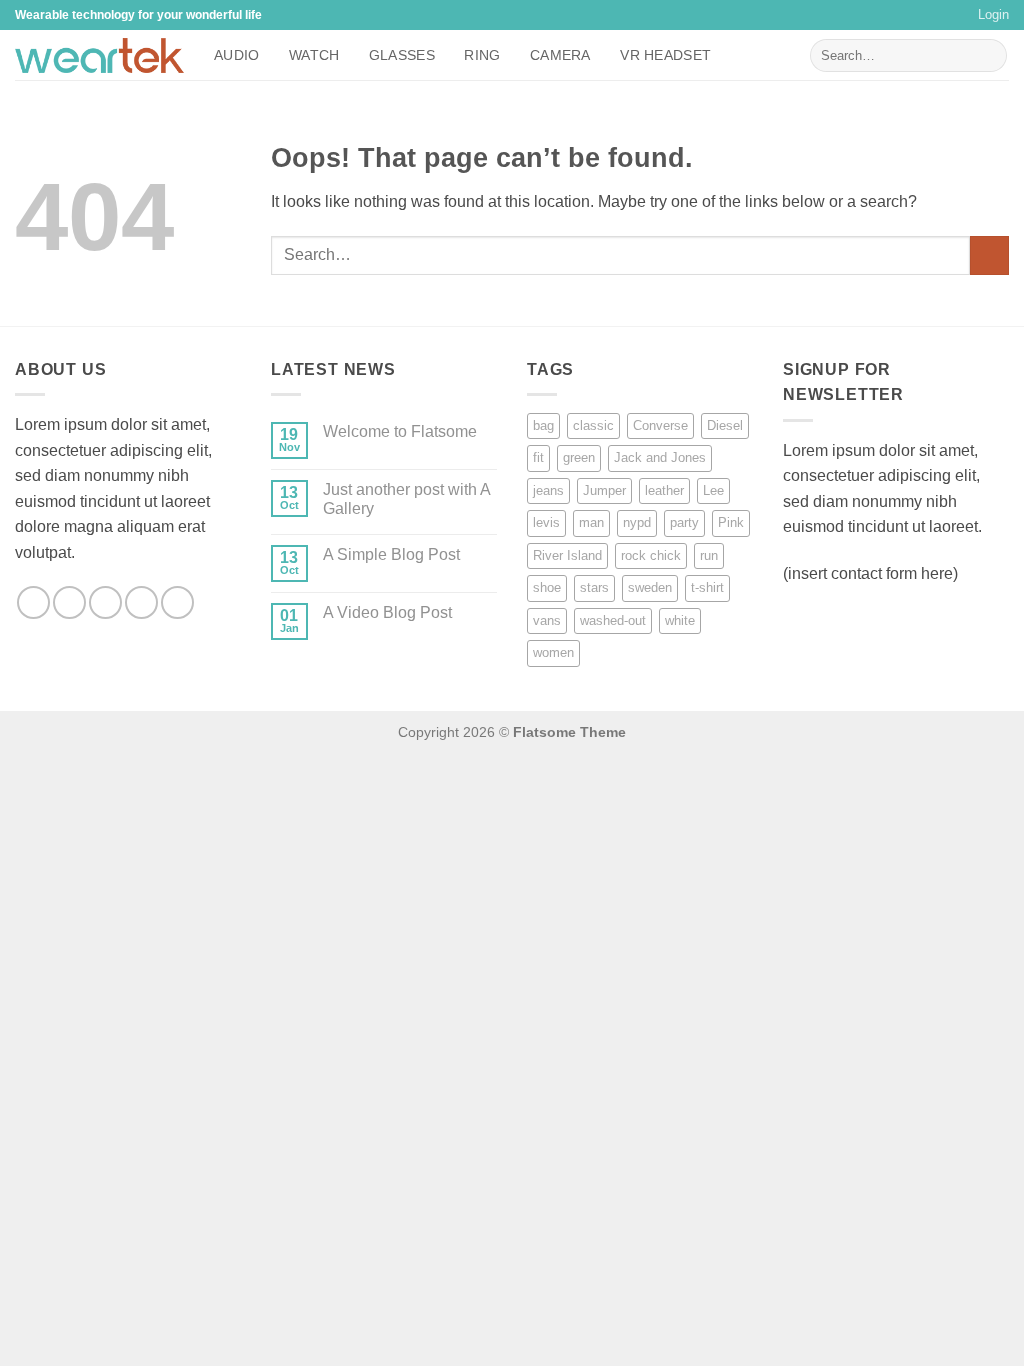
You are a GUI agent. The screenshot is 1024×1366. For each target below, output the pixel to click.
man (591, 522)
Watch (314, 55)
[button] (993, 15)
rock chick (651, 555)
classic (593, 425)
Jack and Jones (660, 457)
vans (547, 620)
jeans (548, 490)
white (680, 620)
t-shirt (707, 587)
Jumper (604, 490)
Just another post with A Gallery (406, 499)
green (579, 457)
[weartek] (99, 55)
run (709, 555)
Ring (482, 55)
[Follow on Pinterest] (177, 602)
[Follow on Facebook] (33, 602)
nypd (637, 522)
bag (543, 425)
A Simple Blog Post (391, 554)
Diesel (725, 425)
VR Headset (665, 55)
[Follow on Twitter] (105, 602)
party (684, 522)
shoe (547, 587)
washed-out (613, 620)
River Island (567, 555)
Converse (660, 425)
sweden (650, 587)
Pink (731, 522)
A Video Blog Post (387, 612)
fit (538, 457)
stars (594, 587)
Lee (713, 490)
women (553, 652)
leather (664, 490)
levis (546, 522)
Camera (560, 55)
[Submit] (988, 56)
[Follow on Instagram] (69, 602)
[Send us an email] (141, 602)
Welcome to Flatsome (400, 431)
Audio (236, 55)
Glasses (402, 55)
